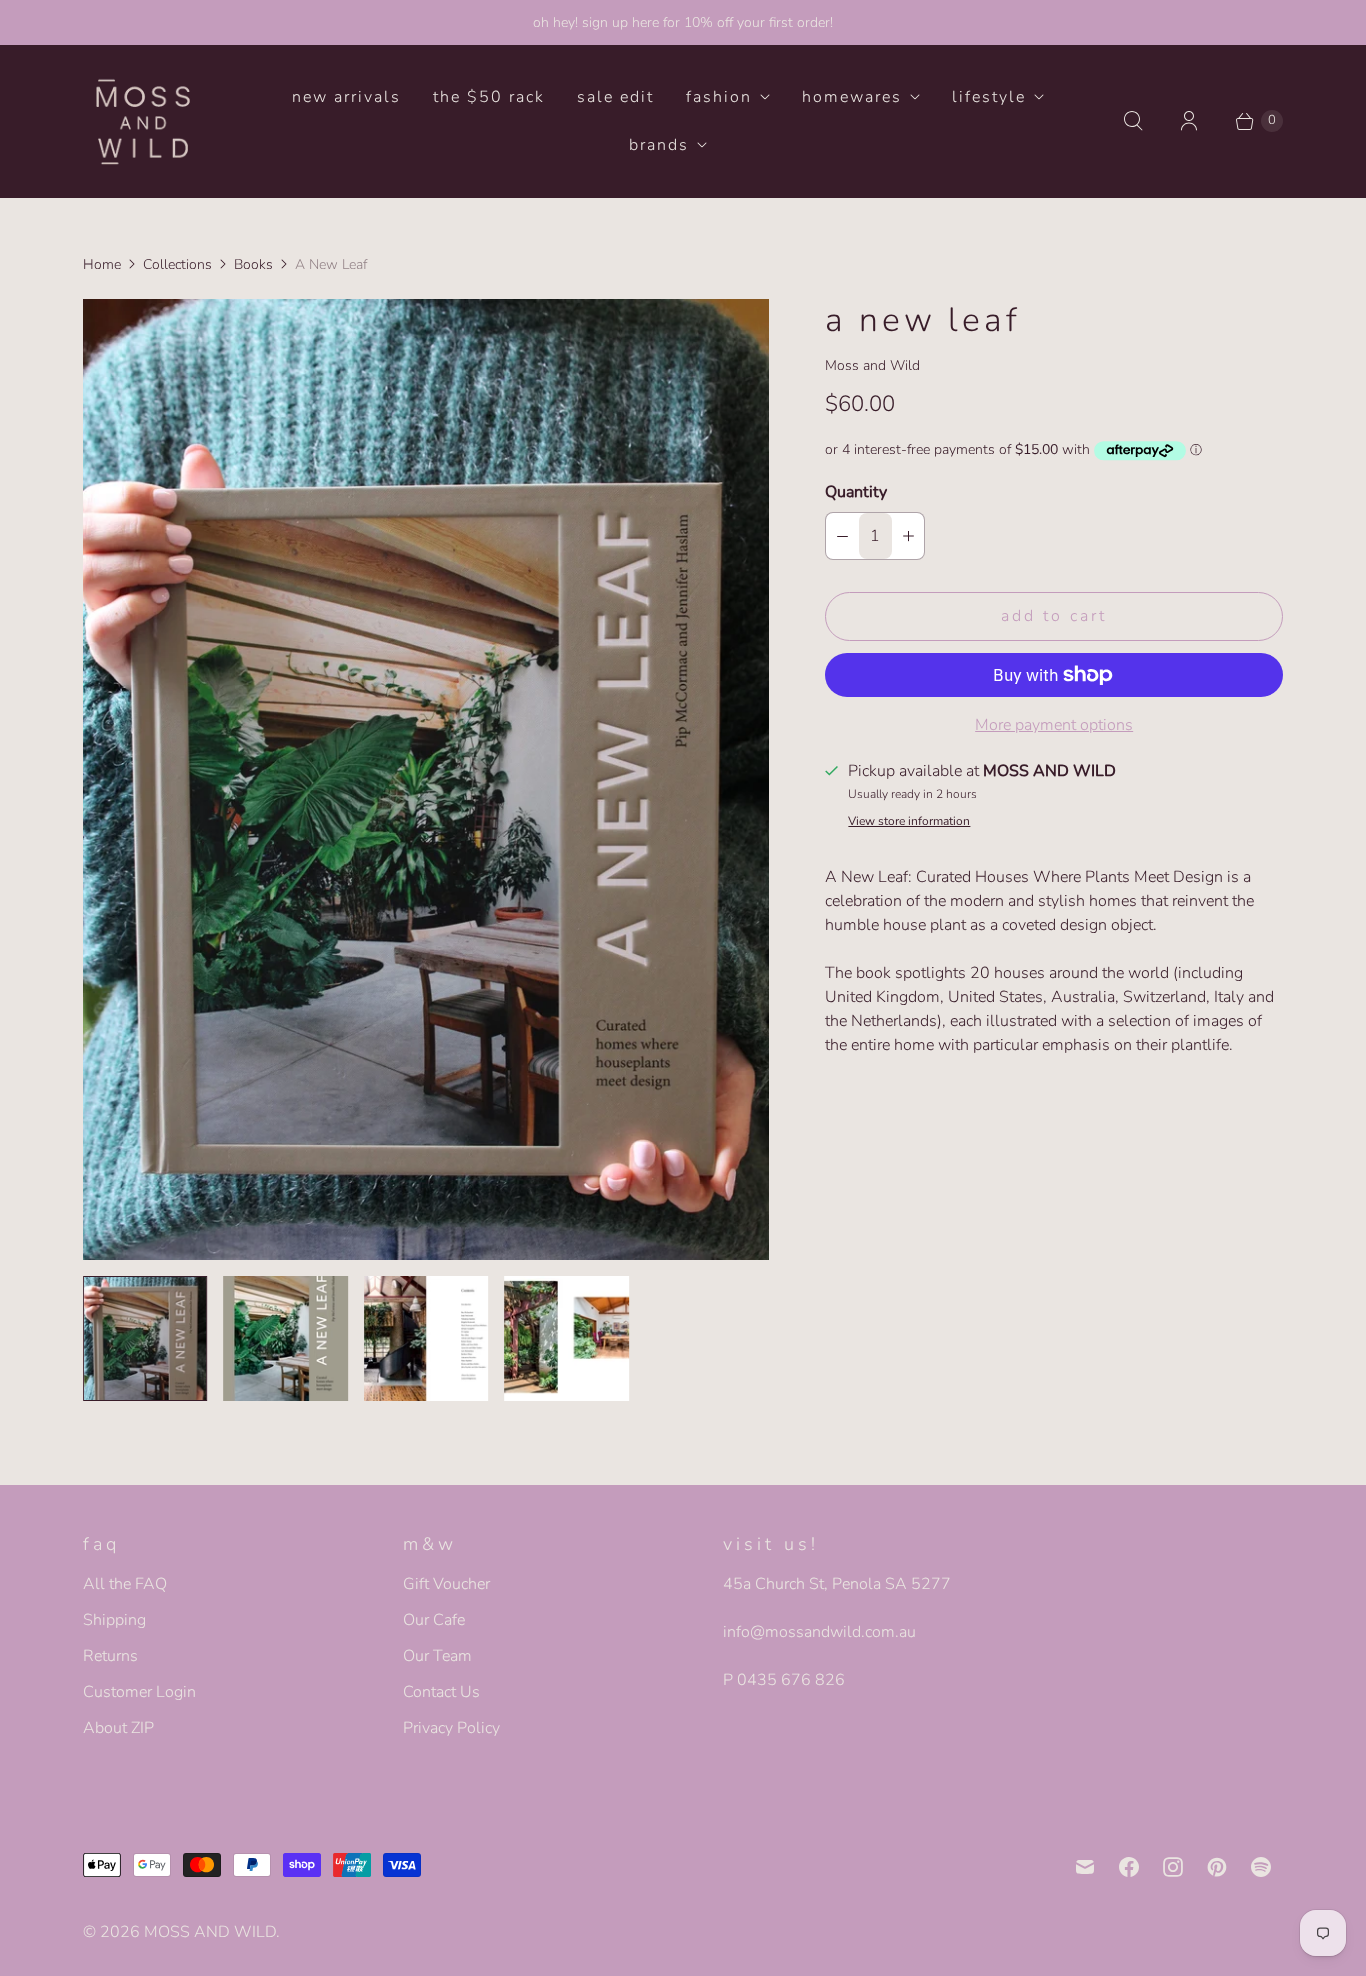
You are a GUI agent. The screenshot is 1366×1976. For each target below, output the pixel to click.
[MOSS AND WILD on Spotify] (1261, 1867)
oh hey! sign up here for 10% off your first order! (683, 22)
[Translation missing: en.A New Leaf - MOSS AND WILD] (145, 1338)
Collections (177, 264)
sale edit (615, 97)
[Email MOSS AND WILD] (1085, 1867)
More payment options (1054, 725)
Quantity (856, 492)
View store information (909, 822)
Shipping (114, 1620)
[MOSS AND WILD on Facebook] (1129, 1867)
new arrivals (346, 97)
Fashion (719, 97)
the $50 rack (489, 97)
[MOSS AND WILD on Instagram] (1173, 1867)
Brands (659, 145)
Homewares (852, 97)
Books (253, 264)
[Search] (1133, 121)
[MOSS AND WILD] (143, 121)
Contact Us (441, 1692)
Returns (110, 1656)
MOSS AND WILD (210, 1932)
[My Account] (1189, 121)
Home (102, 264)
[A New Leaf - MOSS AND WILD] (426, 779)
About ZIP (118, 1728)
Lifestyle (989, 97)
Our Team (437, 1656)
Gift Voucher (446, 1584)
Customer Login (139, 1692)
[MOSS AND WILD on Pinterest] (1217, 1867)
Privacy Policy (451, 1728)
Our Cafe (434, 1620)
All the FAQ (125, 1584)
